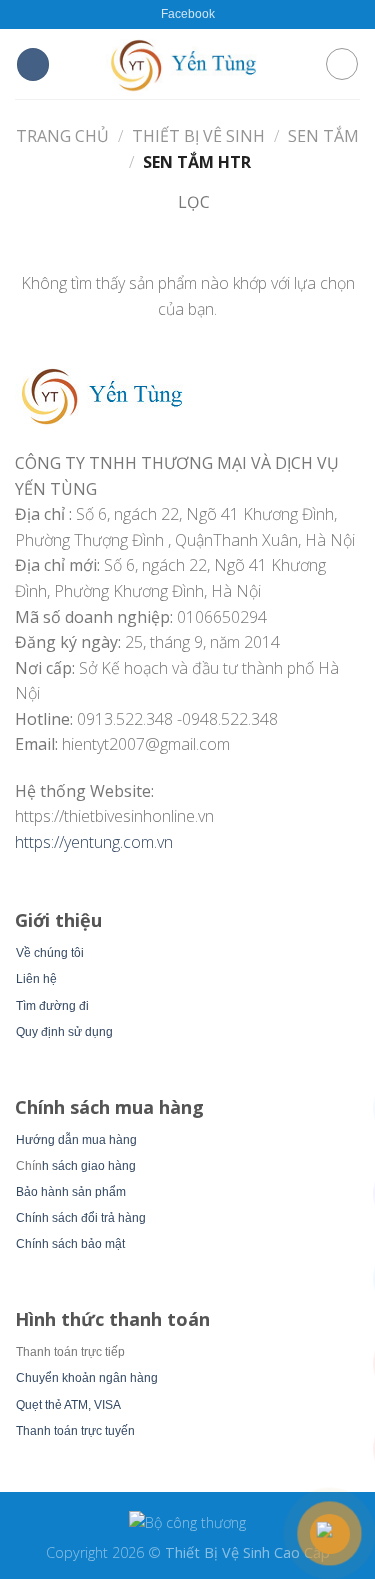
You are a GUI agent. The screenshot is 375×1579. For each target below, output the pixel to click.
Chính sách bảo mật (70, 1244)
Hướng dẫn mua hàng (76, 1140)
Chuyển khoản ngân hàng (87, 1378)
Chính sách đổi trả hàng (81, 1218)
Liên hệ (36, 979)
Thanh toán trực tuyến (75, 1431)
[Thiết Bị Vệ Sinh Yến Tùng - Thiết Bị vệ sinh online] (188, 63)
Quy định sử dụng (64, 1032)
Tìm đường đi (52, 1006)
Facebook (188, 14)
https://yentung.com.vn (94, 842)
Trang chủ (62, 136)
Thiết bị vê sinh (198, 136)
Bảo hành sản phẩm (71, 1192)
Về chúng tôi (50, 953)
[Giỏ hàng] (342, 64)
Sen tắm (323, 136)
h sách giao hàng (89, 1166)
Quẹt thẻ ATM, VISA (68, 1405)
